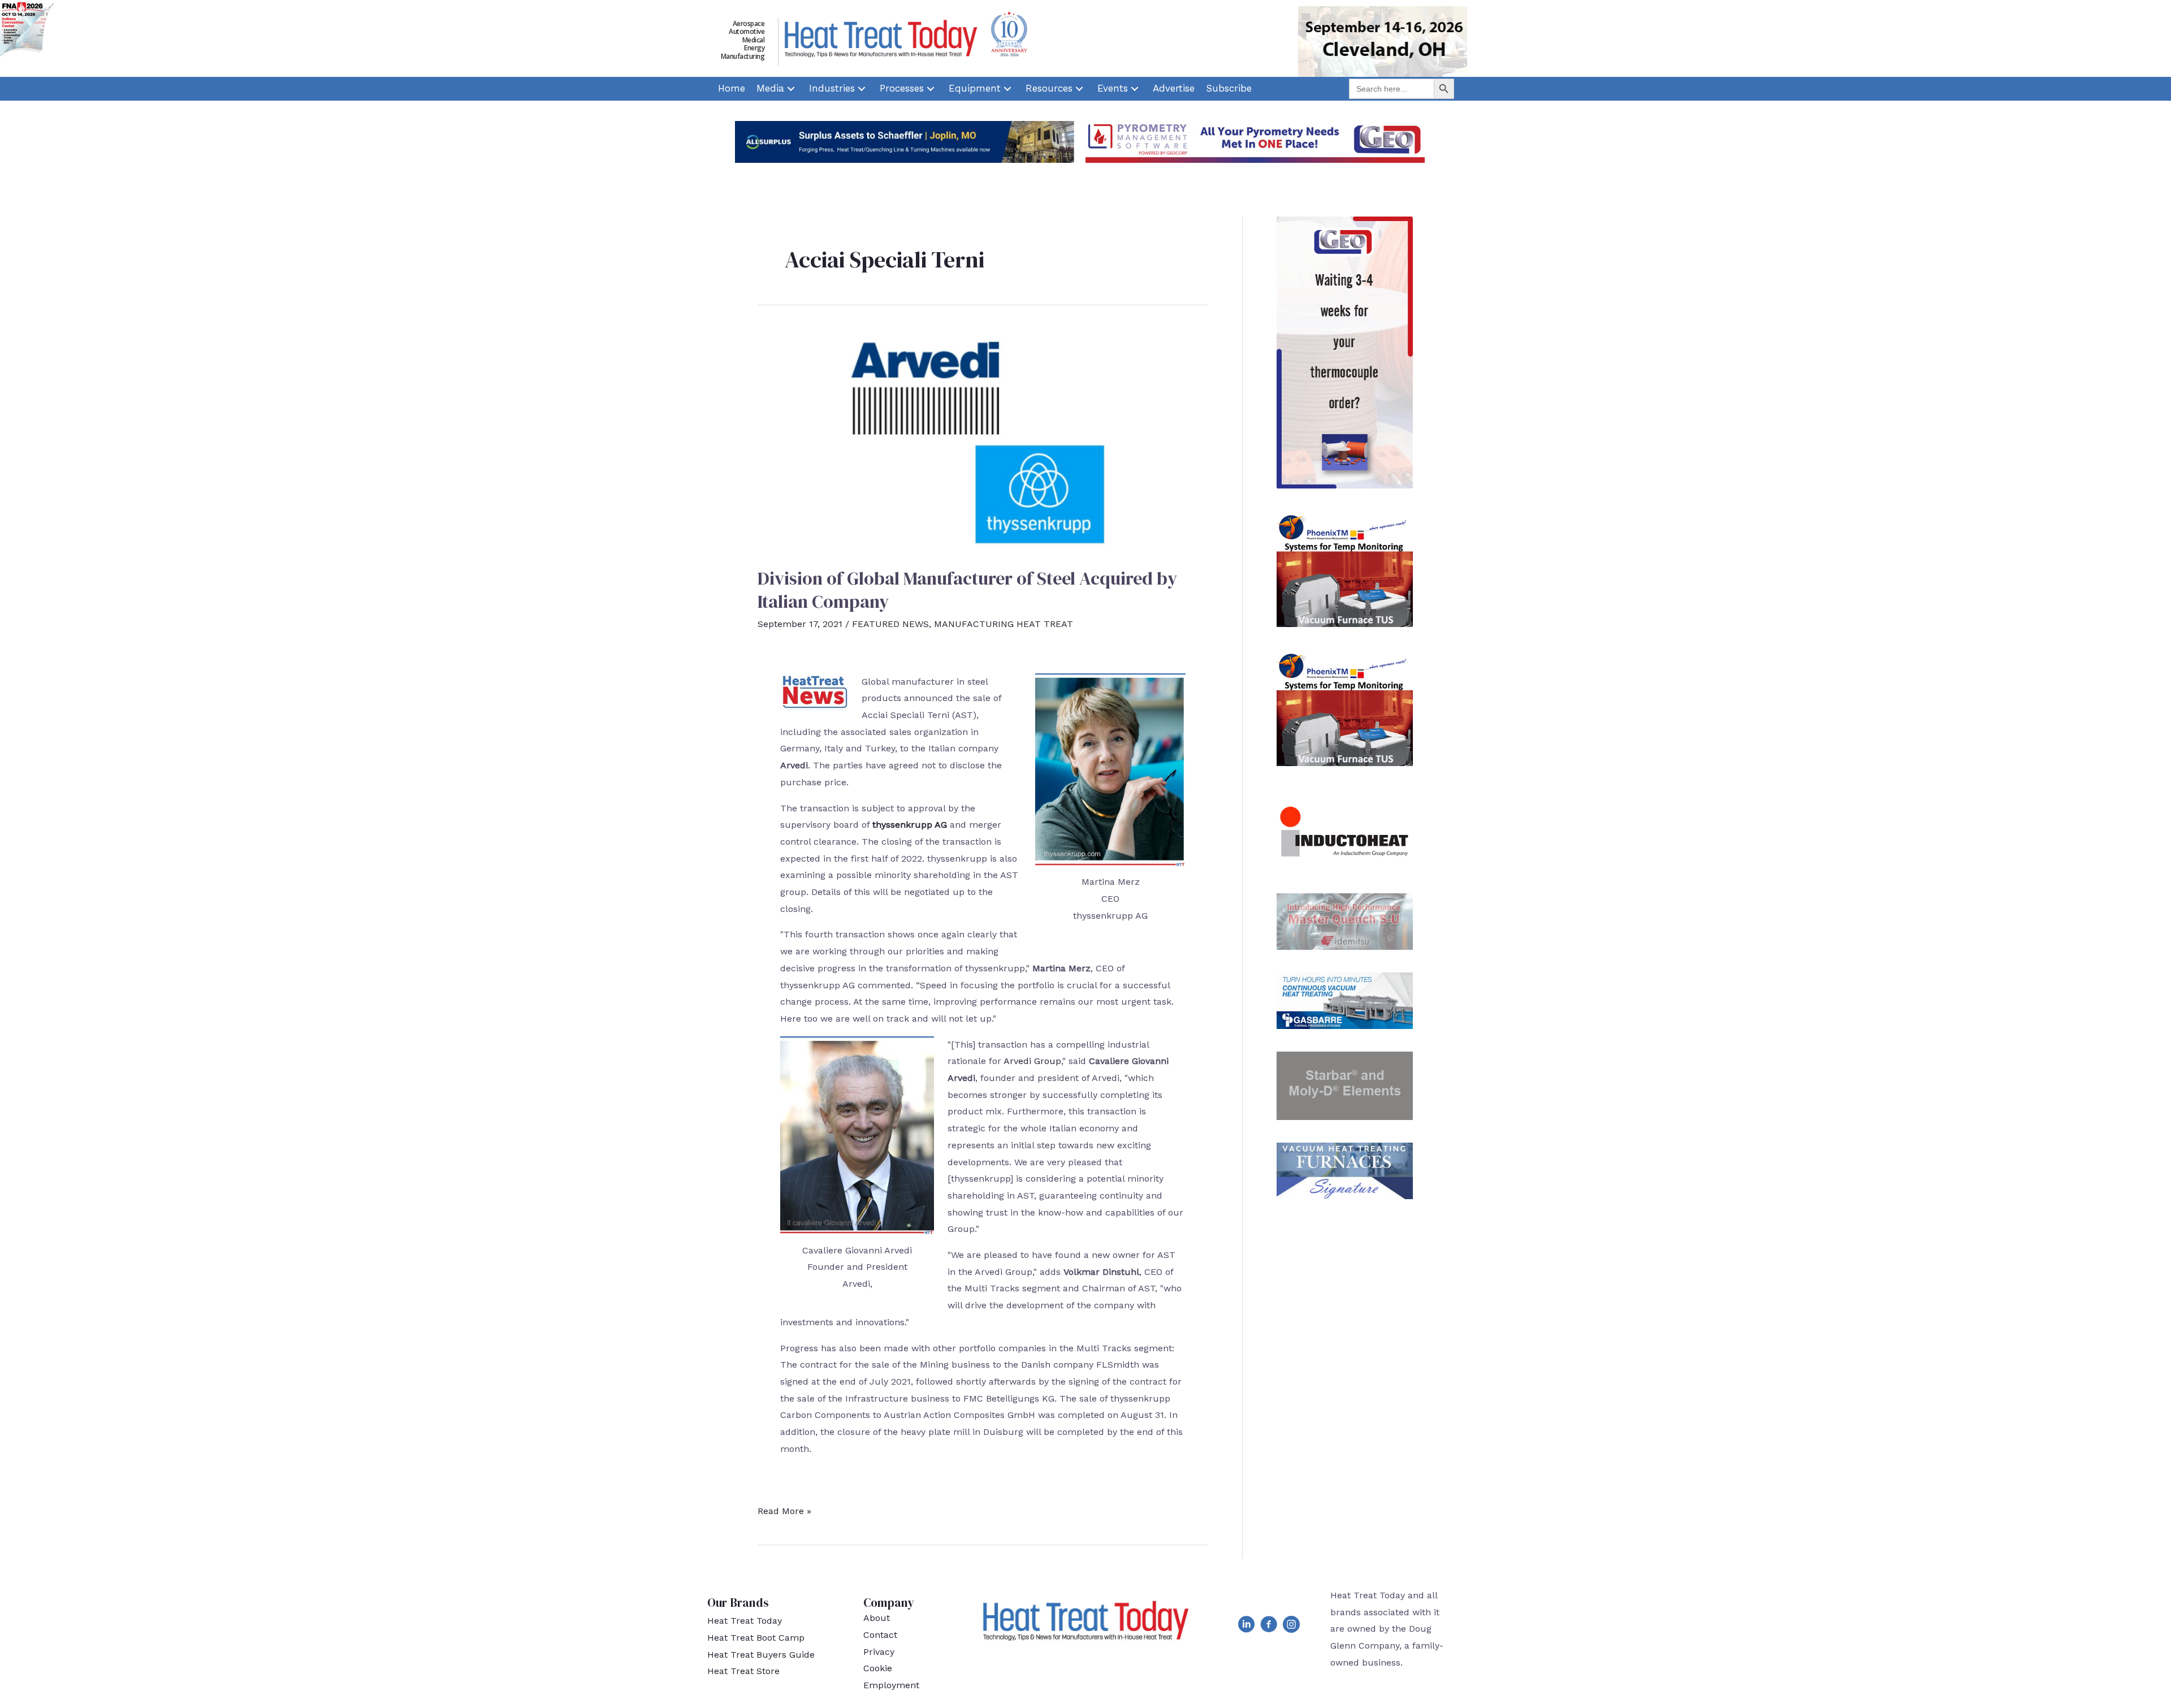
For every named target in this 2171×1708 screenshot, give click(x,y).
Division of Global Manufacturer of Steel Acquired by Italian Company (967, 590)
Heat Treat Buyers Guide (761, 1655)
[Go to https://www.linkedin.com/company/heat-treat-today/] (1246, 1627)
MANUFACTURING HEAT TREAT (1004, 624)
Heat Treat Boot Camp (756, 1638)
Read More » (784, 1512)
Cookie (878, 1668)
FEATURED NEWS (890, 624)
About (877, 1618)
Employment (891, 1685)
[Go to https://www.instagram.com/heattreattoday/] (1291, 1627)
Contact (880, 1635)
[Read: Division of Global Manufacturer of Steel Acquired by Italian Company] (983, 440)
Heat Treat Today (745, 1621)
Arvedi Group (1032, 1061)
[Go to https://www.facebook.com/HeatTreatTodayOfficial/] (1269, 1627)
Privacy (879, 1652)
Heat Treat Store (743, 1671)
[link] (732, 89)
